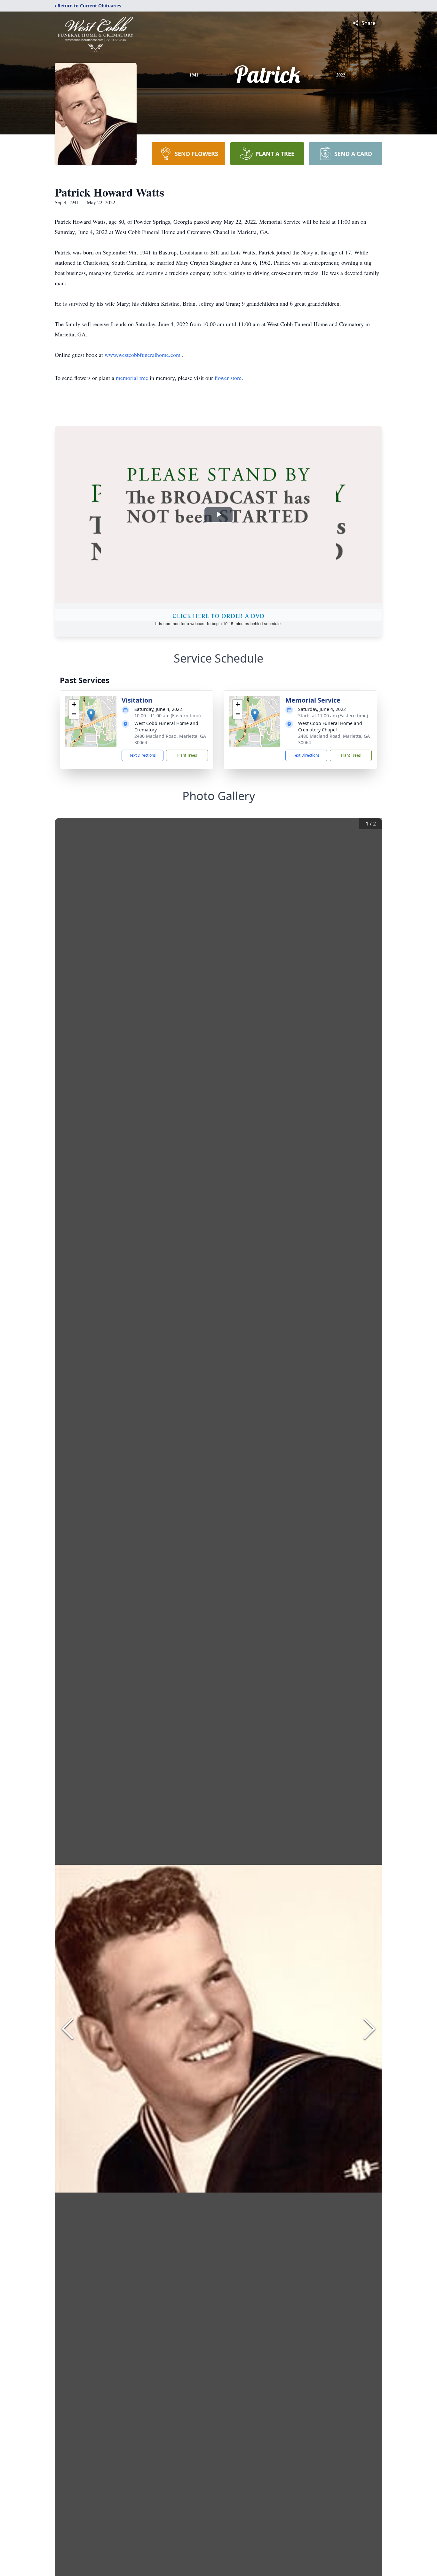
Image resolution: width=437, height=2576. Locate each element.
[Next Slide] (369, 2029)
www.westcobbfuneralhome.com (143, 355)
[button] (91, 715)
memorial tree (132, 378)
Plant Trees (187, 755)
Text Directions (143, 755)
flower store (228, 378)
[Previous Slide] (68, 2029)
